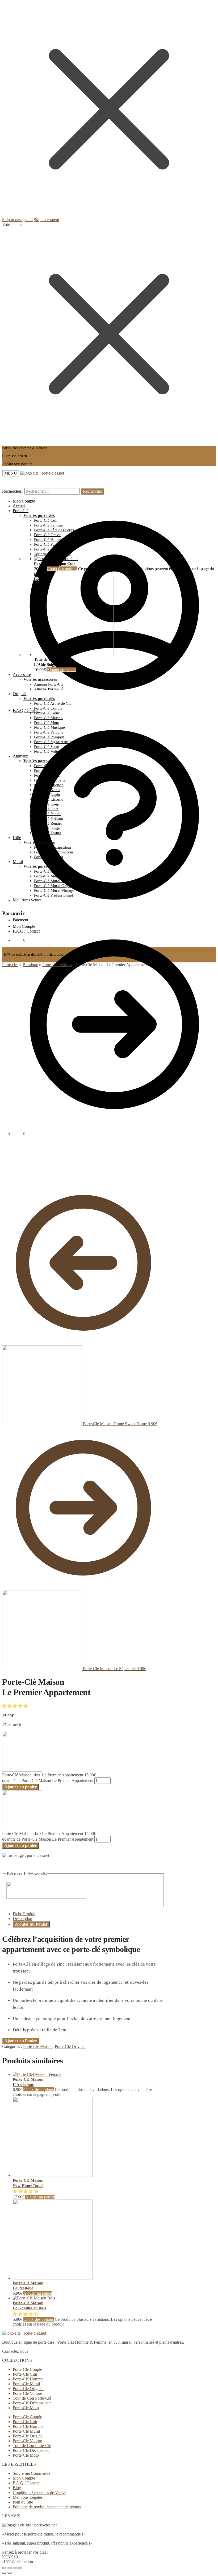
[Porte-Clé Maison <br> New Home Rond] (53, 2175)
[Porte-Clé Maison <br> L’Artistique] (37, 2074)
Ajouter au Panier (31, 1924)
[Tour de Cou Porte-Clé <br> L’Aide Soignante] (74, 655)
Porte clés (10, 965)
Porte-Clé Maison (57, 965)
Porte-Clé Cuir (25, 2374)
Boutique (30, 965)
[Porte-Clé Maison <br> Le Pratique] (53, 2278)
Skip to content (46, 220)
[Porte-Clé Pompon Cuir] (56, 559)
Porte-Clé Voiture (27, 2393)
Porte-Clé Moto (26, 2408)
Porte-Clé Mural (26, 2384)
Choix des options (62, 569)
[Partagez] (10, 2568)
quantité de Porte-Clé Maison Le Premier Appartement (48, 1781)
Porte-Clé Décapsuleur (32, 2403)
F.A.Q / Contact (26, 710)
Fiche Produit (24, 1914)
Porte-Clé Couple (27, 2369)
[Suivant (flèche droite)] (10, 2573)
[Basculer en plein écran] (15, 2568)
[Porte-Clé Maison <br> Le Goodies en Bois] (34, 2298)
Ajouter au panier (61, 670)
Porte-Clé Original (70, 2046)
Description (22, 1919)
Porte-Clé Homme (28, 2379)
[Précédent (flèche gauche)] (4, 2573)
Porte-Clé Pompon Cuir (55, 564)
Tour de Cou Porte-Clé (32, 2398)
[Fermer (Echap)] (4, 2568)
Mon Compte (24, 501)
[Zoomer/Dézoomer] (20, 2568)
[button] (15, 1706)
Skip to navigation (17, 220)
